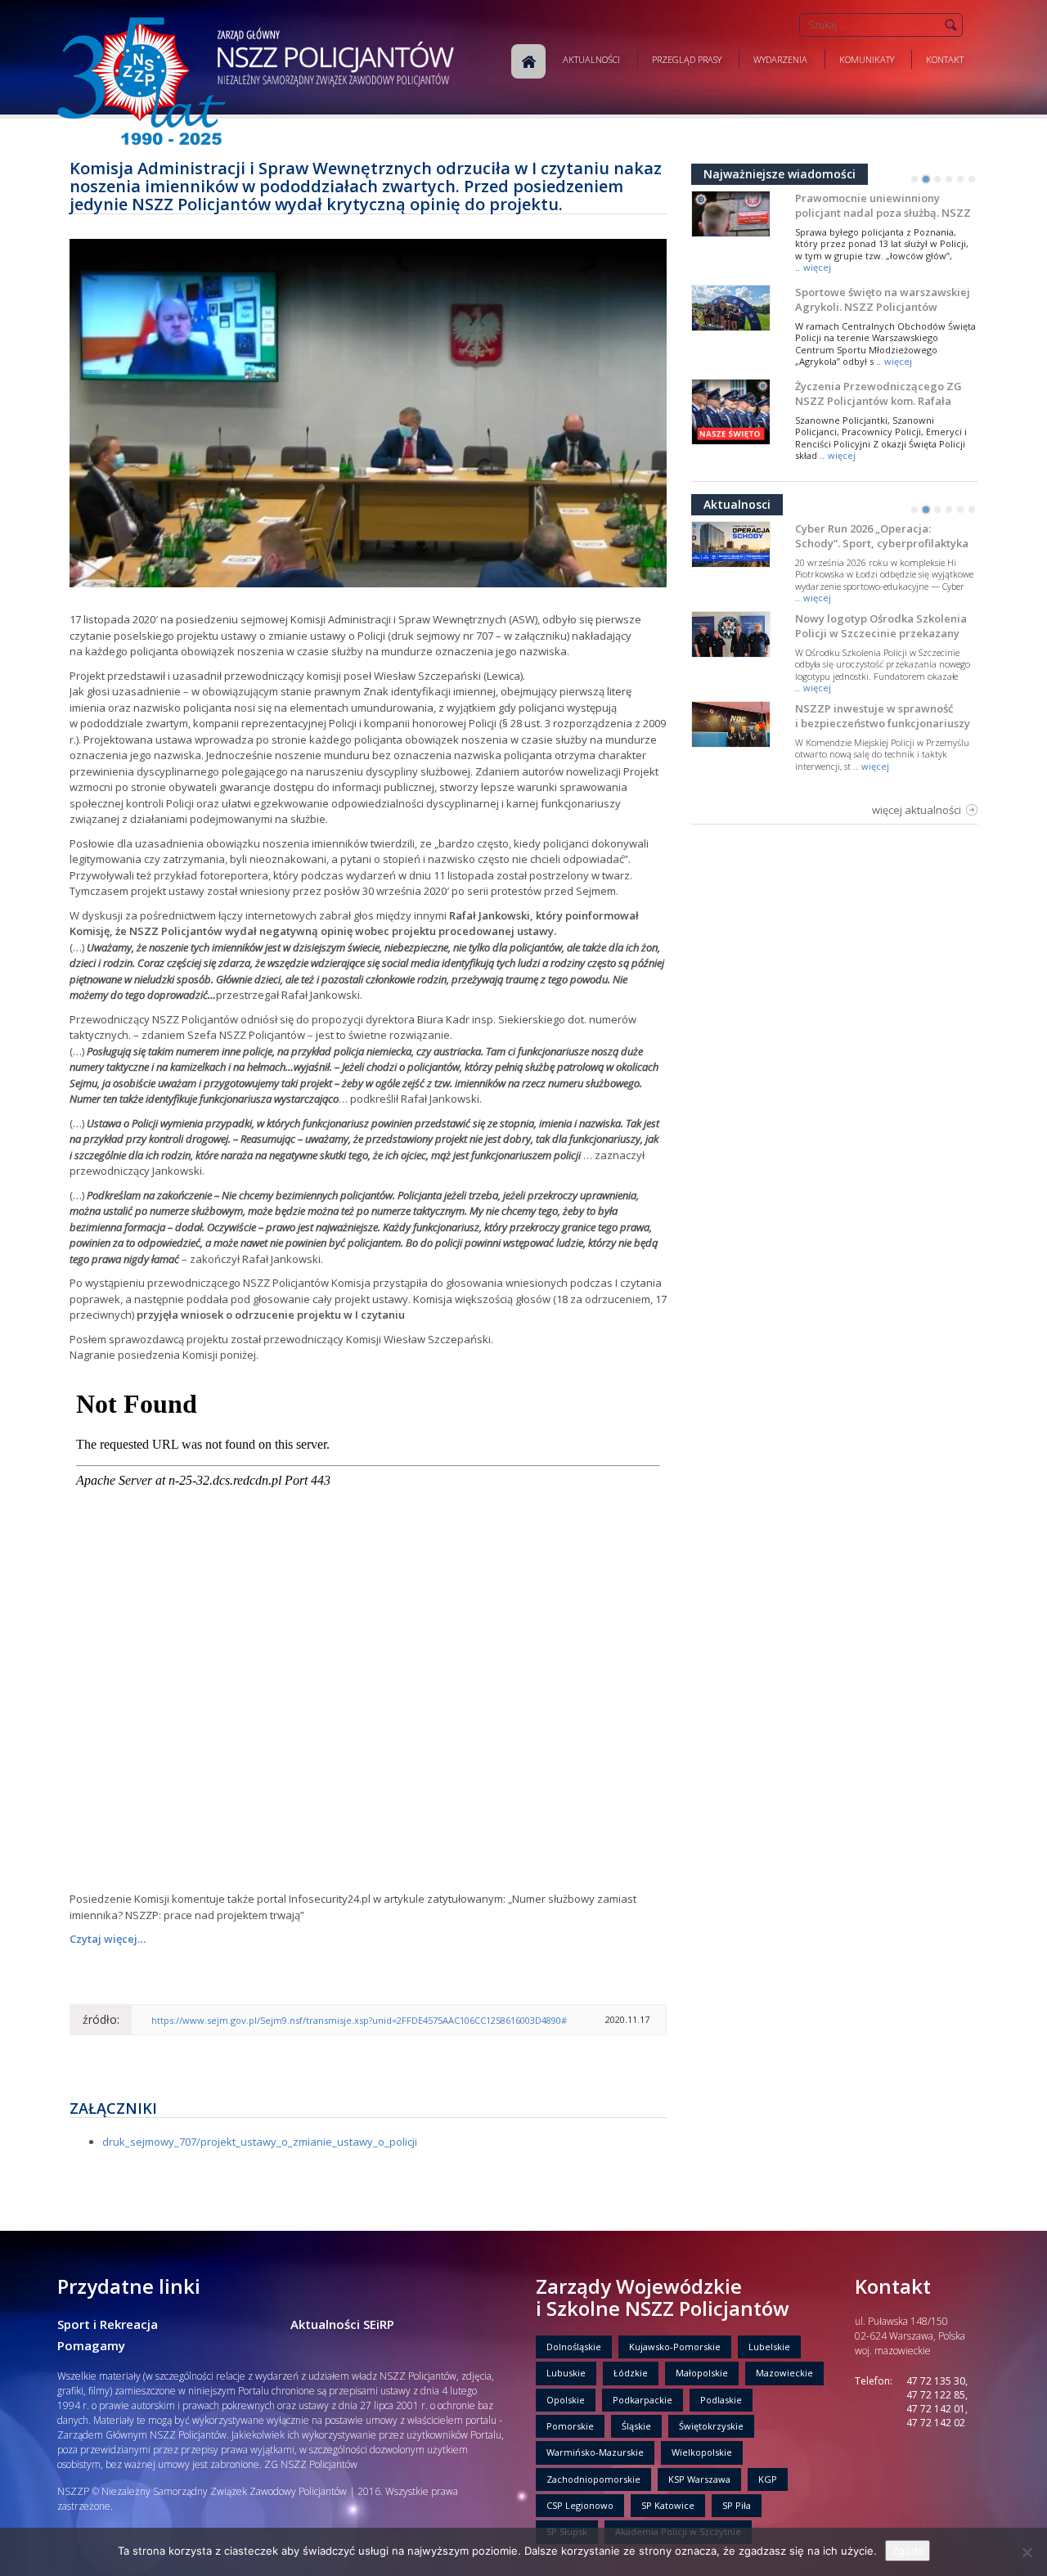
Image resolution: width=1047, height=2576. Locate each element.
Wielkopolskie (702, 2452)
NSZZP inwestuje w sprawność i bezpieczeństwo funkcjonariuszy (883, 716)
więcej (817, 267)
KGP (768, 2479)
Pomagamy (91, 2345)
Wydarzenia (780, 59)
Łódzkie (631, 2373)
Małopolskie (702, 2373)
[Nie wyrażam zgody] (1027, 2552)
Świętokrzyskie (711, 2426)
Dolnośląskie (574, 2347)
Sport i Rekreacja (108, 2324)
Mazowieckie (784, 2373)
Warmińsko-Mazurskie (595, 2452)
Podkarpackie (643, 2400)
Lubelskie (769, 2347)
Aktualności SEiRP (342, 2324)
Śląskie (636, 2426)
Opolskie (566, 2400)
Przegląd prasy (687, 59)
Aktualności (591, 59)
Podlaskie (721, 2400)
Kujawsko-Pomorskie (675, 2347)
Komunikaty (867, 59)
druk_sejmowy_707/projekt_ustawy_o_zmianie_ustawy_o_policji (260, 2142)
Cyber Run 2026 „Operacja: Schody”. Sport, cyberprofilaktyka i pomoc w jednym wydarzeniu (882, 543)
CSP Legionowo (580, 2505)
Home (528, 61)
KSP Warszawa (699, 2479)
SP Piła (737, 2505)
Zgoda (908, 2551)
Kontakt (945, 59)
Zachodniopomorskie (593, 2479)
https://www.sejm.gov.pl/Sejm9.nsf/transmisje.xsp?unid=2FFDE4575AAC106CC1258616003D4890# (359, 2020)
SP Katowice (668, 2505)
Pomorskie (570, 2426)
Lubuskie (566, 2373)
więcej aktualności (917, 810)
